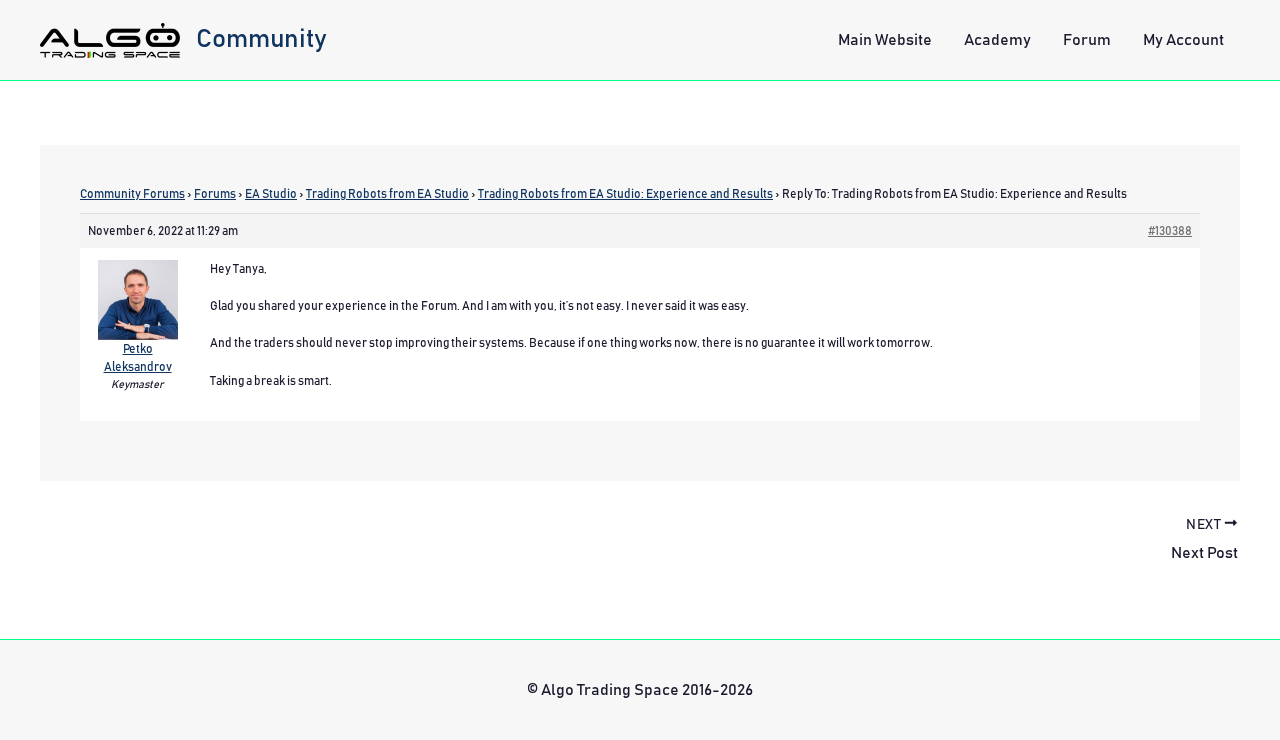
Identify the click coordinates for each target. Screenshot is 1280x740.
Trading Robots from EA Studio (387, 194)
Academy (997, 40)
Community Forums (132, 194)
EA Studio (271, 194)
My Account (1183, 40)
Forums (215, 194)
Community (261, 39)
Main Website (885, 40)
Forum (1087, 40)
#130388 (1170, 231)
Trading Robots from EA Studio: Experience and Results (625, 194)
